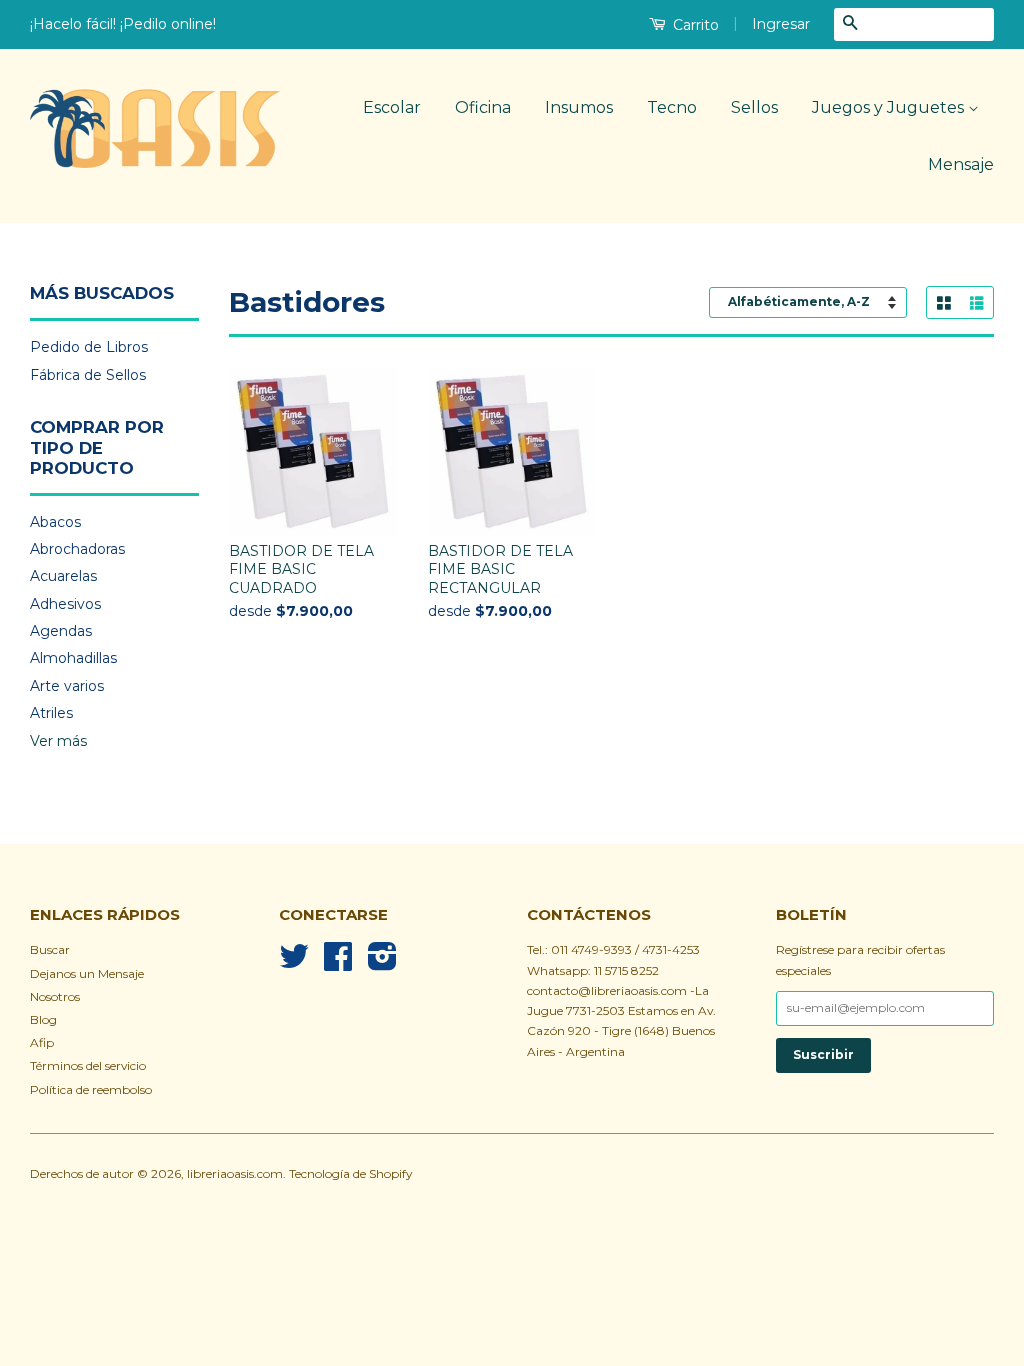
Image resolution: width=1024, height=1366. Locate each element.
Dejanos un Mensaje (87, 973)
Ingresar (781, 24)
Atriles (51, 713)
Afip (42, 1042)
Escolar (392, 107)
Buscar (50, 949)
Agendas (61, 631)
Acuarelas (63, 576)
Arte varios (67, 686)
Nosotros (55, 996)
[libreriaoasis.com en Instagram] (382, 963)
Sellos (754, 107)
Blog (43, 1019)
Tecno (672, 107)
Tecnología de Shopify (350, 1173)
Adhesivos (65, 604)
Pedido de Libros (89, 347)
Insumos (579, 107)
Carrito (694, 25)
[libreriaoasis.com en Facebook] (338, 963)
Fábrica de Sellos (88, 375)
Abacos (55, 522)
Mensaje (961, 164)
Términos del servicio (88, 1065)
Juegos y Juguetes (890, 107)
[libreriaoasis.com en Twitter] (294, 963)
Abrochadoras (77, 549)
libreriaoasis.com (235, 1173)
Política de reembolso (91, 1089)
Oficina (483, 107)
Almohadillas (73, 658)
